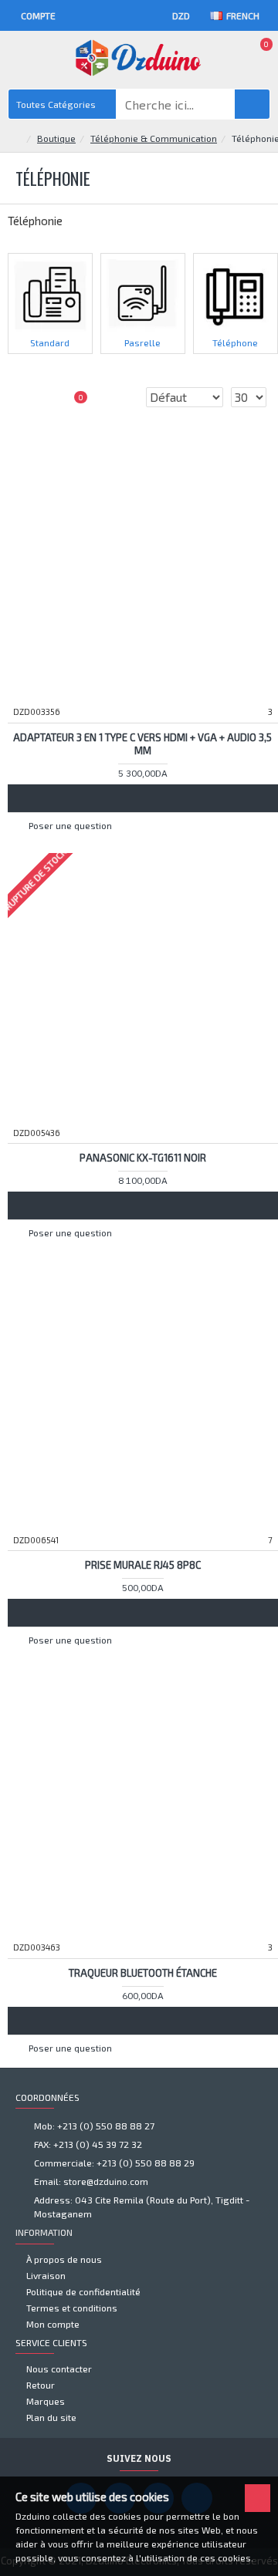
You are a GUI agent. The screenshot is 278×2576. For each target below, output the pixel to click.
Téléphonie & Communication (154, 138)
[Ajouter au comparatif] (172, 798)
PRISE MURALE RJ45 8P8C (143, 1565)
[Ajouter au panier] (114, 798)
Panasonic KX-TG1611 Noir (143, 1158)
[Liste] (46, 397)
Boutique (56, 138)
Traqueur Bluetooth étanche (143, 1973)
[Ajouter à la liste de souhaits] (143, 798)
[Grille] (27, 397)
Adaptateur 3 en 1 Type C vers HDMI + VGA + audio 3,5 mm (142, 744)
